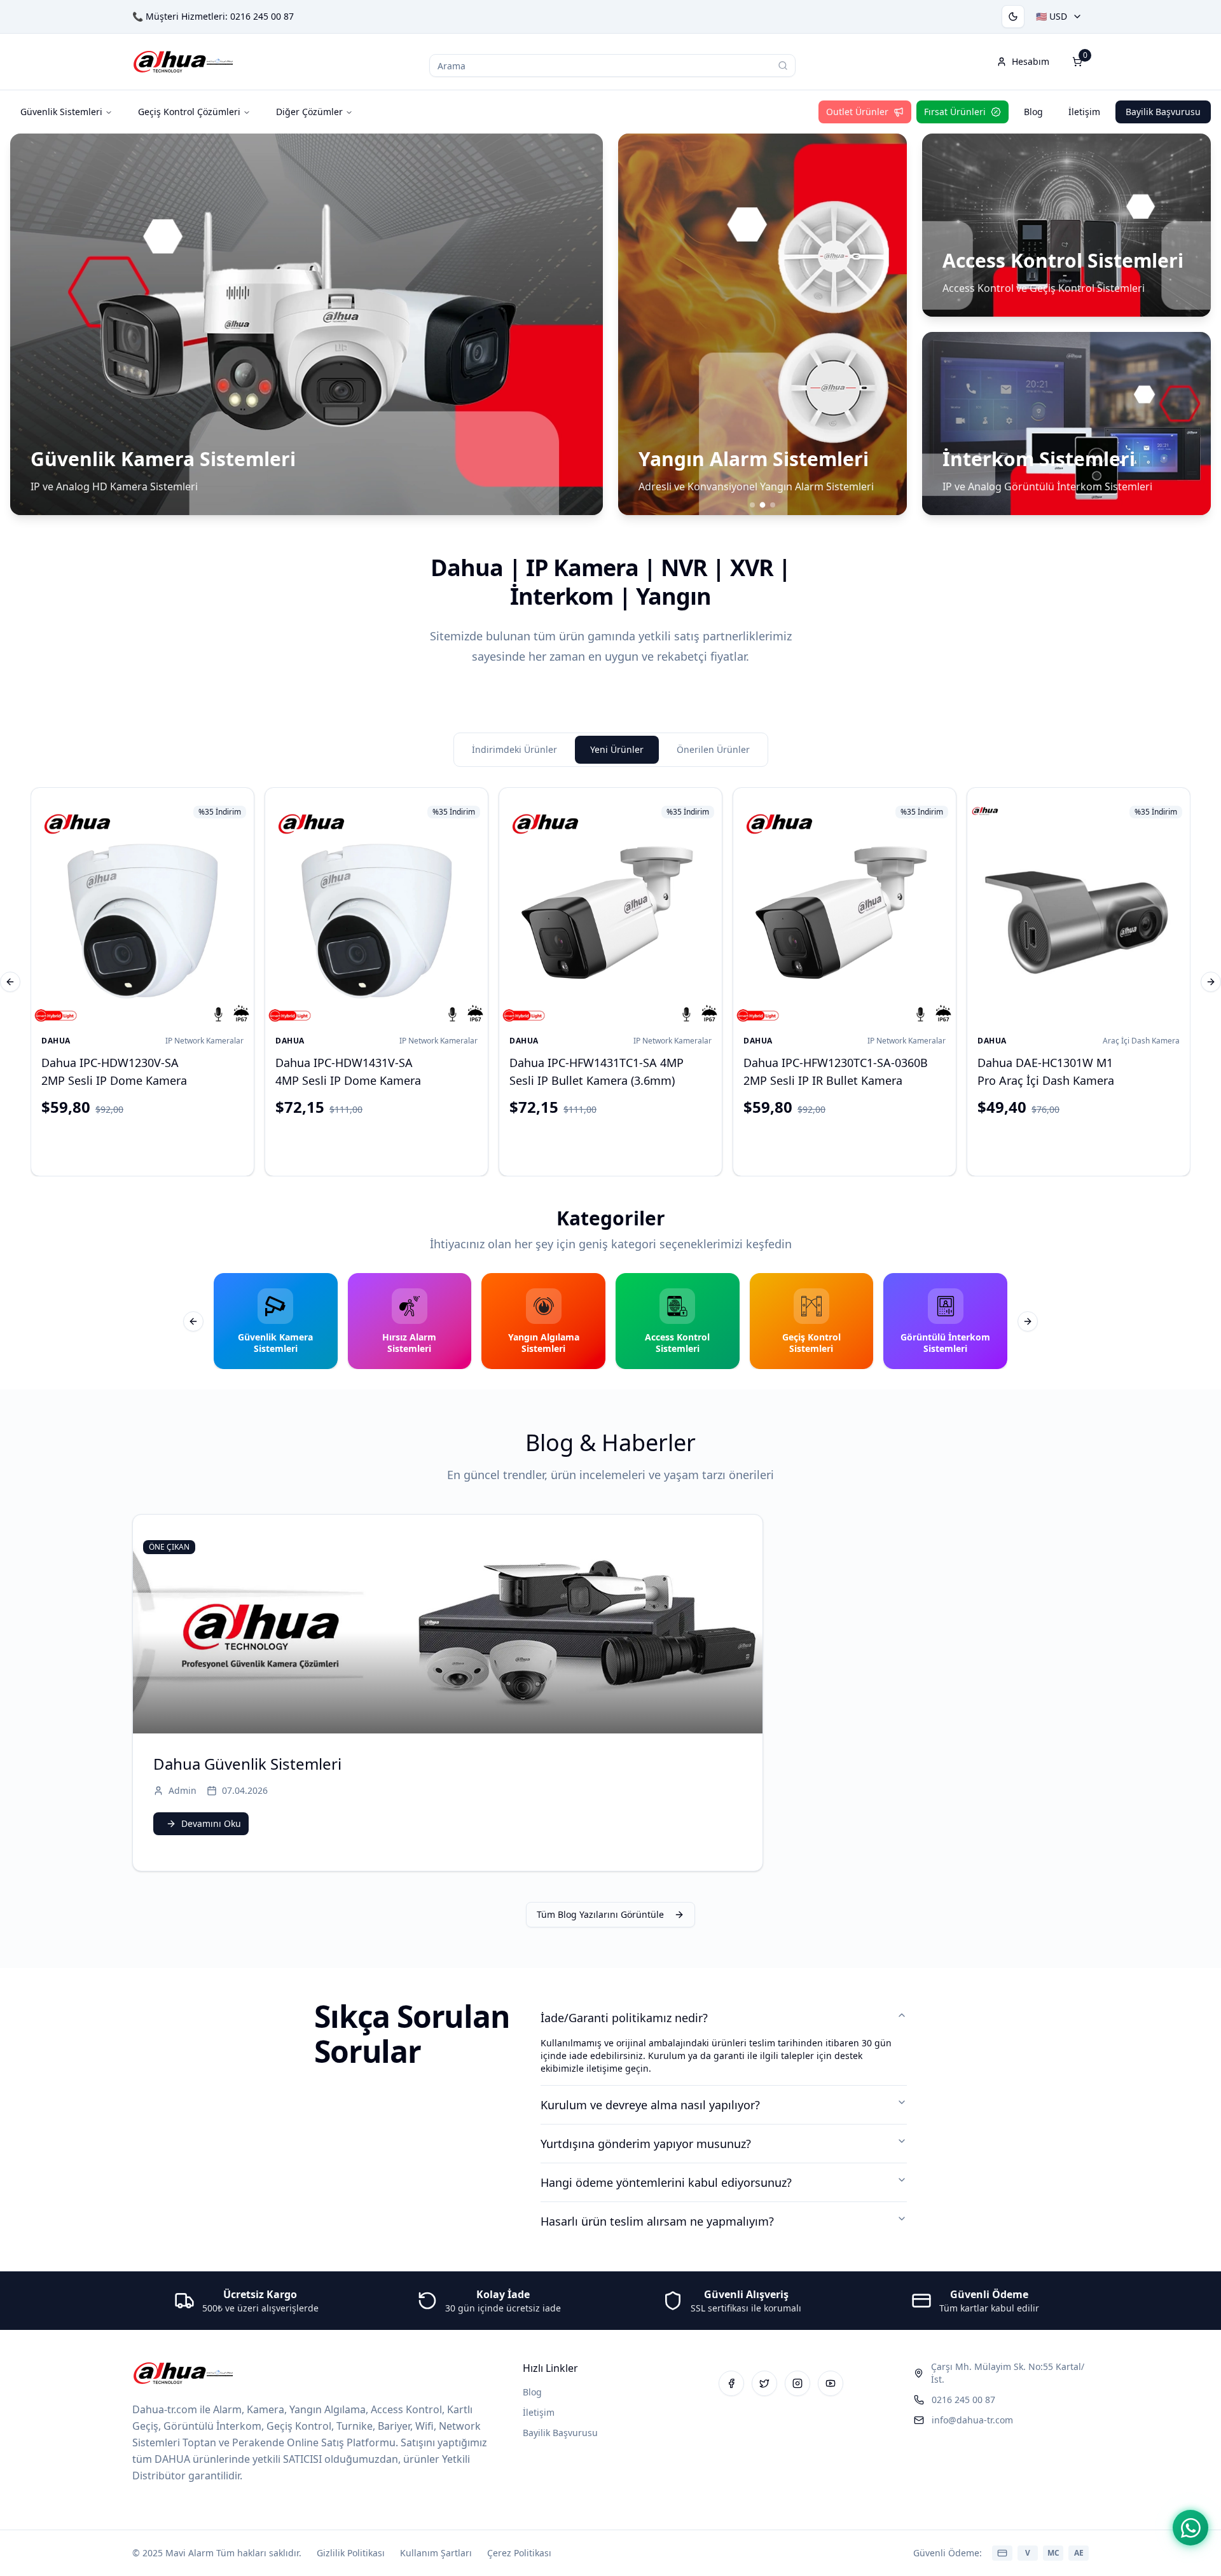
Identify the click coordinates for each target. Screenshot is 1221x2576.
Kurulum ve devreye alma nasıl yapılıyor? (650, 2105)
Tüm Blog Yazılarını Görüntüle (600, 1914)
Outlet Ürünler (857, 112)
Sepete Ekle (153, 1144)
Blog (1033, 112)
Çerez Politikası (519, 2553)
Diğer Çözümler (309, 112)
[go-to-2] (773, 505)
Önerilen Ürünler (713, 749)
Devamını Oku (211, 1823)
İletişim (1084, 112)
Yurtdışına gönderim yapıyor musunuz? (646, 2144)
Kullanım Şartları (436, 2553)
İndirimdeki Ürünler (514, 749)
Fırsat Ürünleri (955, 112)
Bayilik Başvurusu (1163, 112)
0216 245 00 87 (262, 16)
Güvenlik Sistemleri (61, 112)
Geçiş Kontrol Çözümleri (189, 112)
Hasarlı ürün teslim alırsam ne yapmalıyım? (657, 2221)
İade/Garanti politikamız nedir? (624, 2018)
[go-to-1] (762, 505)
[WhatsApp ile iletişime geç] (1190, 2528)
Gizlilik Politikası (351, 2553)
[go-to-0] (752, 505)
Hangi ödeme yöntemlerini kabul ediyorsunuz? (666, 2182)
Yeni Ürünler (617, 749)
